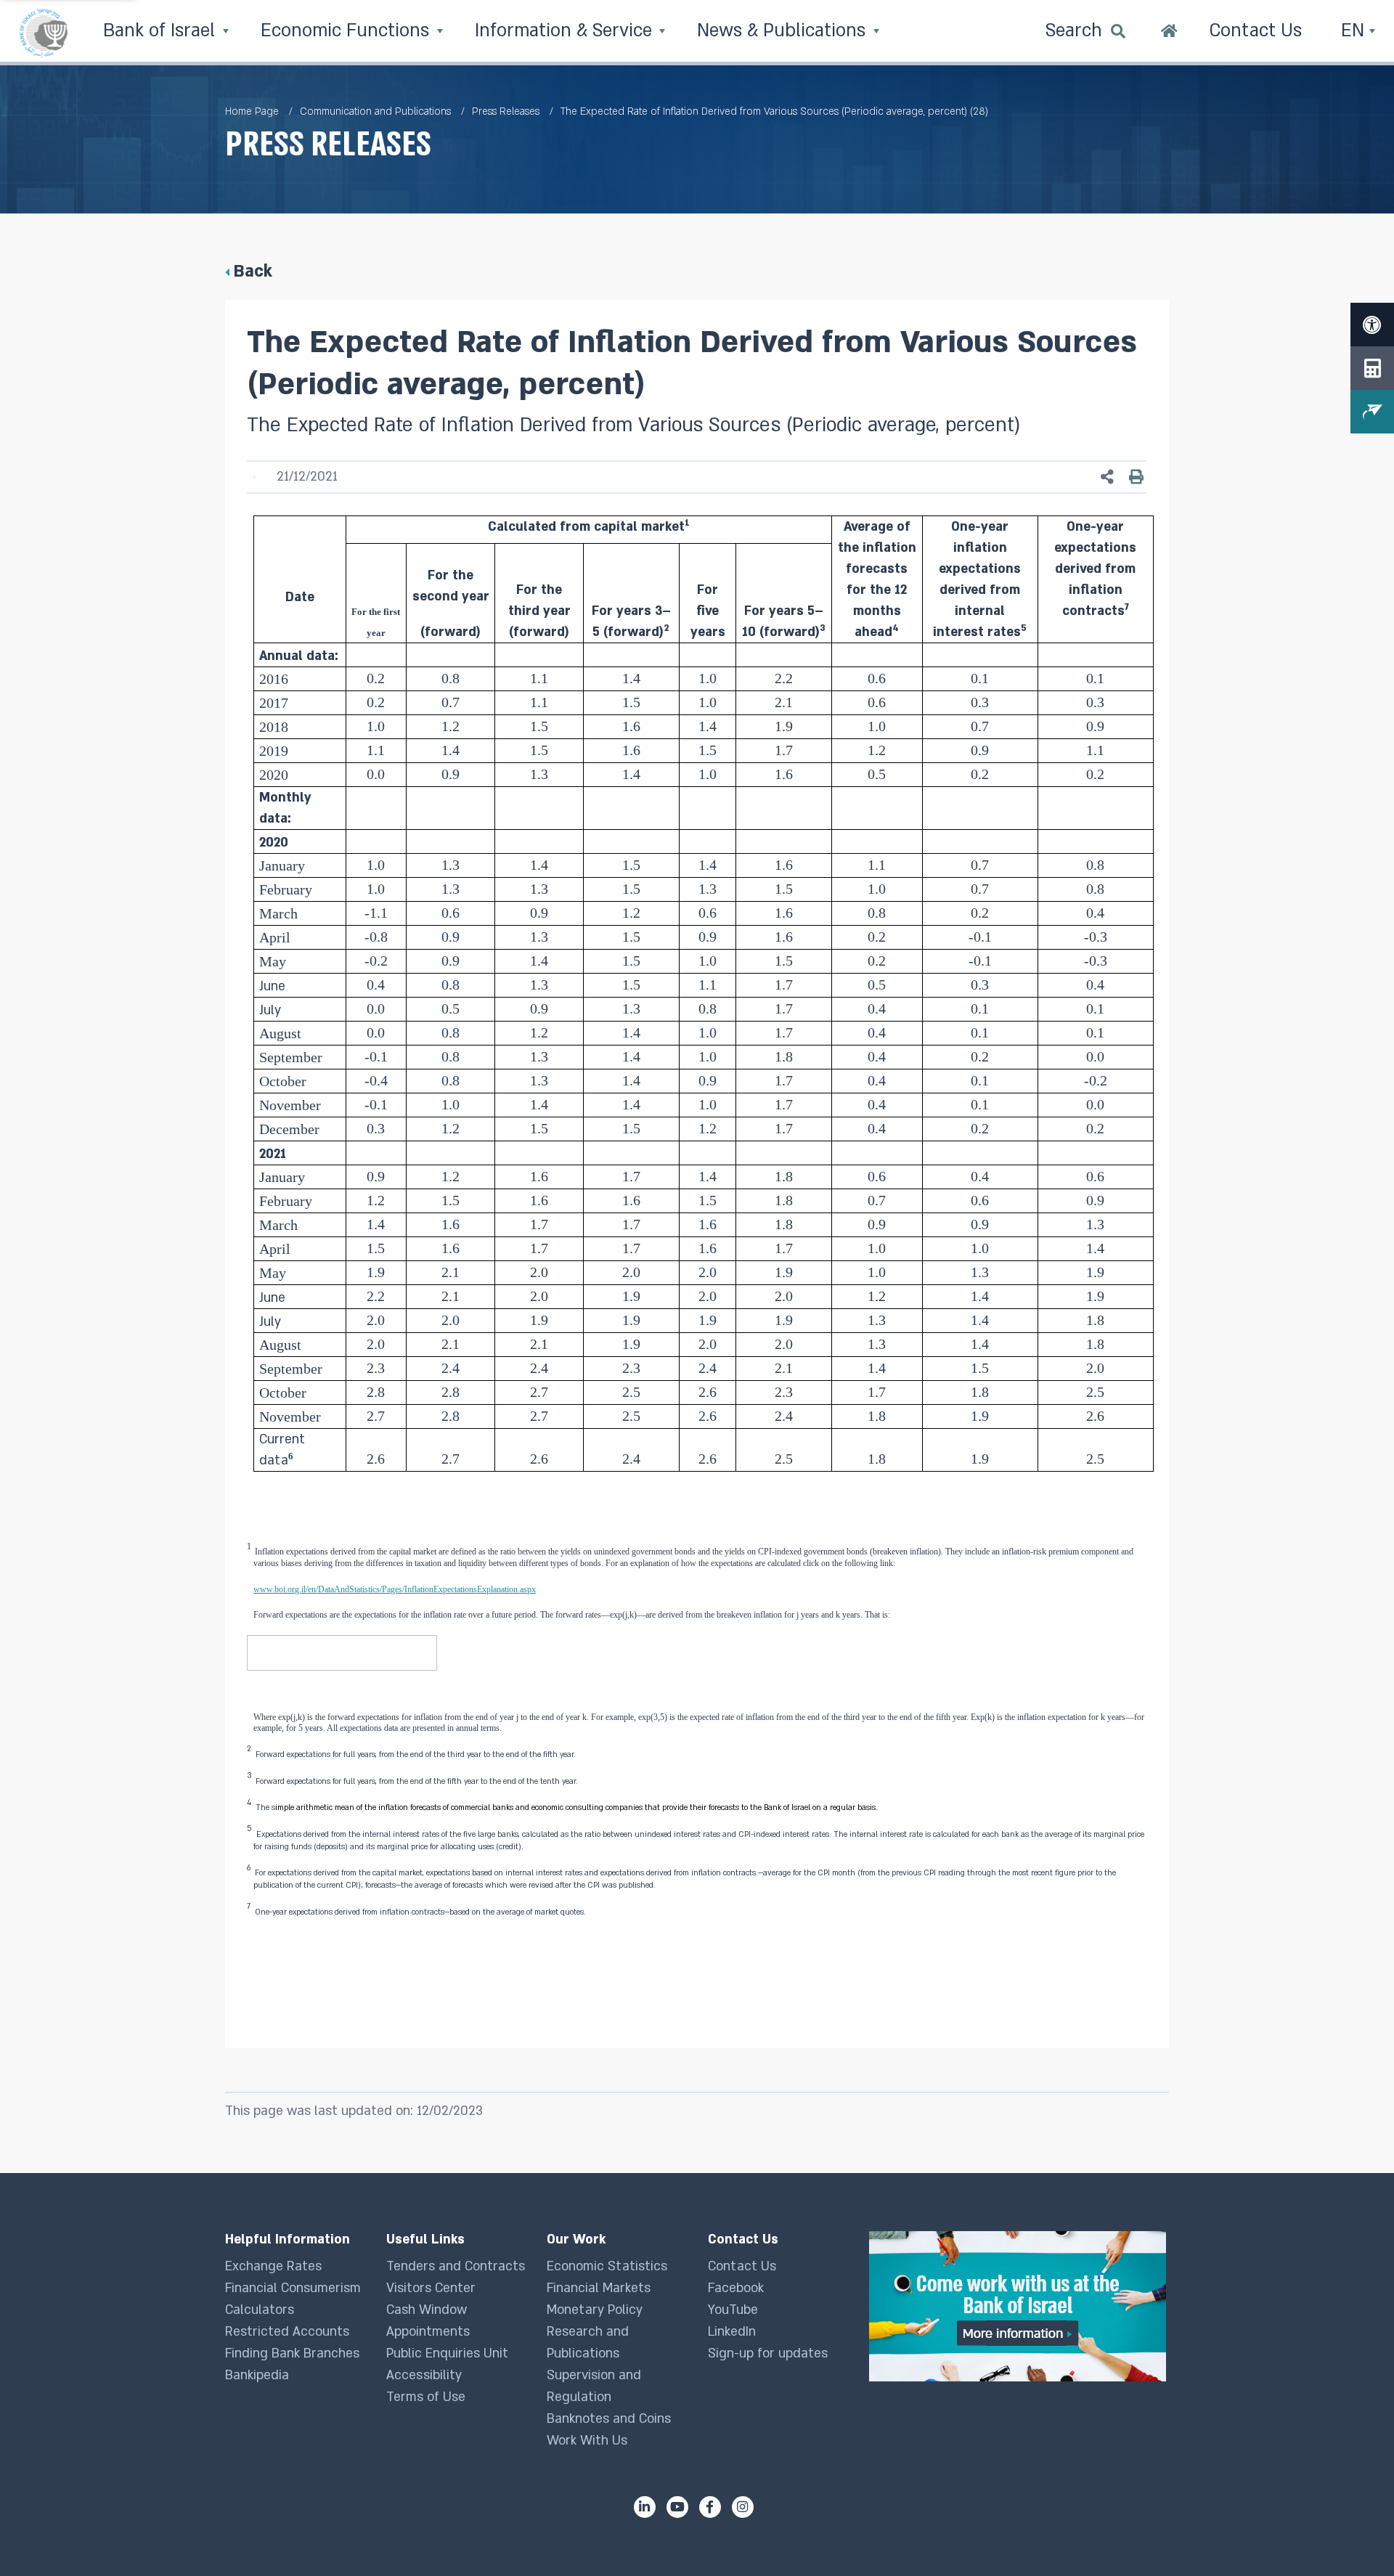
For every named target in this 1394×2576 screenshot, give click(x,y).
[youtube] (677, 2507)
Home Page (252, 111)
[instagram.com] (743, 2507)
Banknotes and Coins (609, 2419)
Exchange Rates (273, 2266)
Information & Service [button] (566, 31)
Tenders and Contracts (456, 2266)
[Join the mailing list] (1372, 412)
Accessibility (424, 2375)
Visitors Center (431, 2288)
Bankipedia (257, 2375)
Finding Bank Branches (292, 2353)
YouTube (733, 2310)
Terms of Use (426, 2397)
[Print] (1136, 477)
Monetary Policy (595, 2310)
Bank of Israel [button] (162, 31)
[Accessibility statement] (1372, 325)
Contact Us (742, 2266)
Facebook (736, 2288)
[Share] (1107, 477)
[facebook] (710, 2507)
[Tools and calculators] (1372, 368)
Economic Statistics (607, 2266)
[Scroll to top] (1354, 2536)
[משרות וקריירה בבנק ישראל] (1019, 2306)
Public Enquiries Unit (447, 2353)
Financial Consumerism (293, 2288)
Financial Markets (599, 2288)
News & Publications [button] (784, 31)
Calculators (260, 2310)
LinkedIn (732, 2332)
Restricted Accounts (287, 2332)
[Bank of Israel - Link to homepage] (44, 33)
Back (253, 271)
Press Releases (506, 111)
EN (1355, 31)
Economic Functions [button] (347, 31)
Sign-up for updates (768, 2353)
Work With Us (587, 2441)
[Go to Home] (1169, 33)
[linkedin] (645, 2507)
